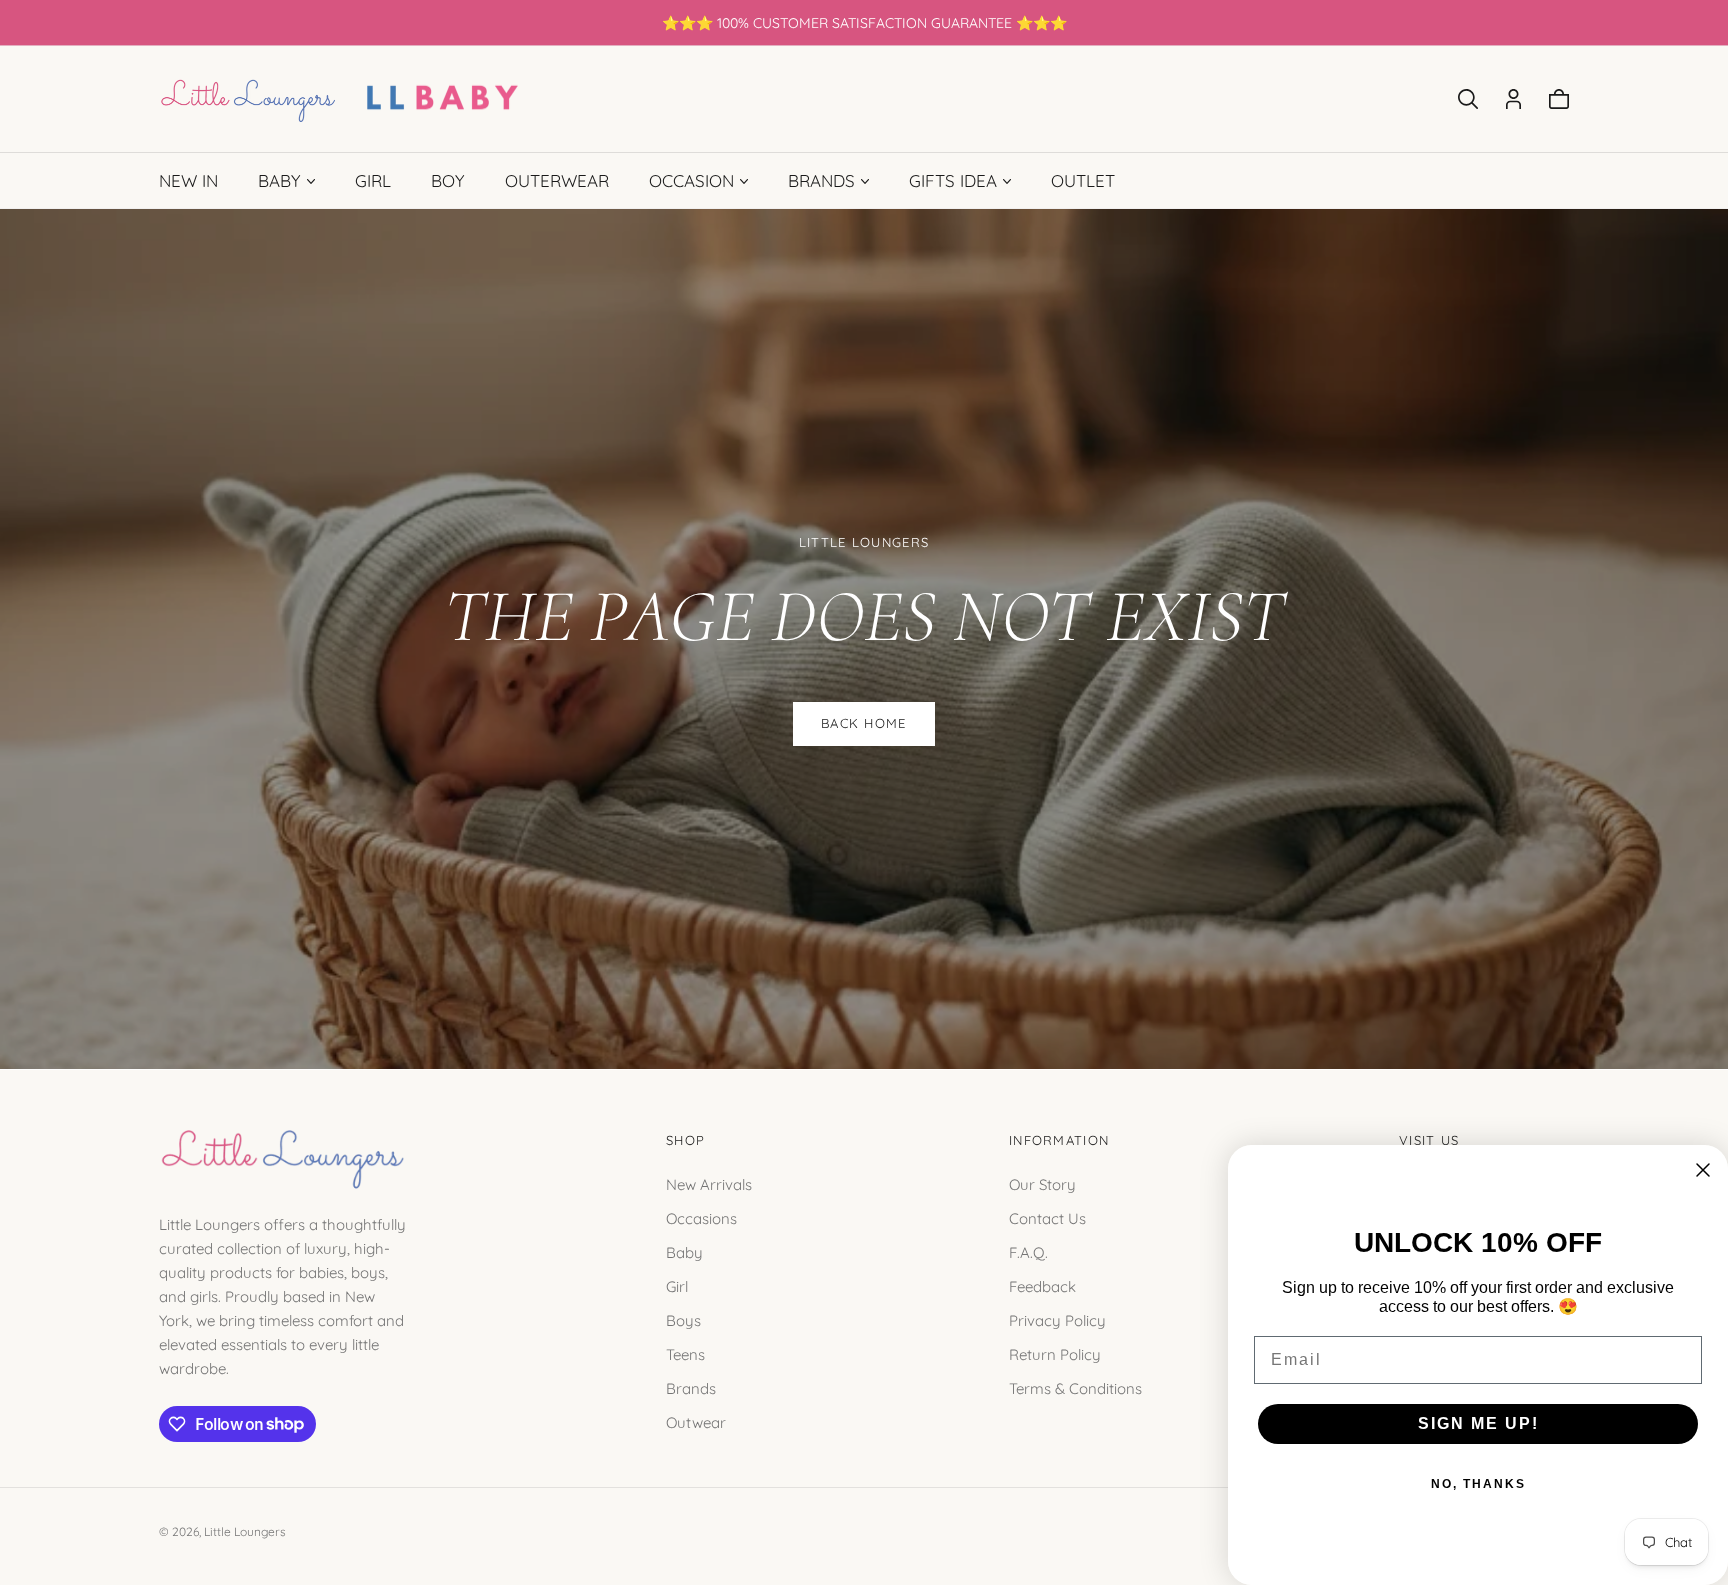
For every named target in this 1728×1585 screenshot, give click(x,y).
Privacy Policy (1057, 1319)
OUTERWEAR (557, 180)
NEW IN (188, 180)
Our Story (1042, 1183)
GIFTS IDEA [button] (953, 180)
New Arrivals (709, 1183)
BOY (448, 180)
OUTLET (1083, 180)
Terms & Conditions (1075, 1387)
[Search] (1468, 99)
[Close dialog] (1703, 1170)
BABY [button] (279, 180)
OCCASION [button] (691, 180)
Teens (685, 1353)
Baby (684, 1251)
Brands (691, 1387)
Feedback (1042, 1285)
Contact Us (1047, 1217)
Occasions (701, 1217)
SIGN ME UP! (1478, 1423)
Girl (677, 1285)
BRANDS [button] (821, 180)
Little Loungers (245, 1531)
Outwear (696, 1421)
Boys (683, 1319)
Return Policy (1055, 1353)
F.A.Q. (1028, 1251)
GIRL (373, 180)
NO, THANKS (1478, 1484)
